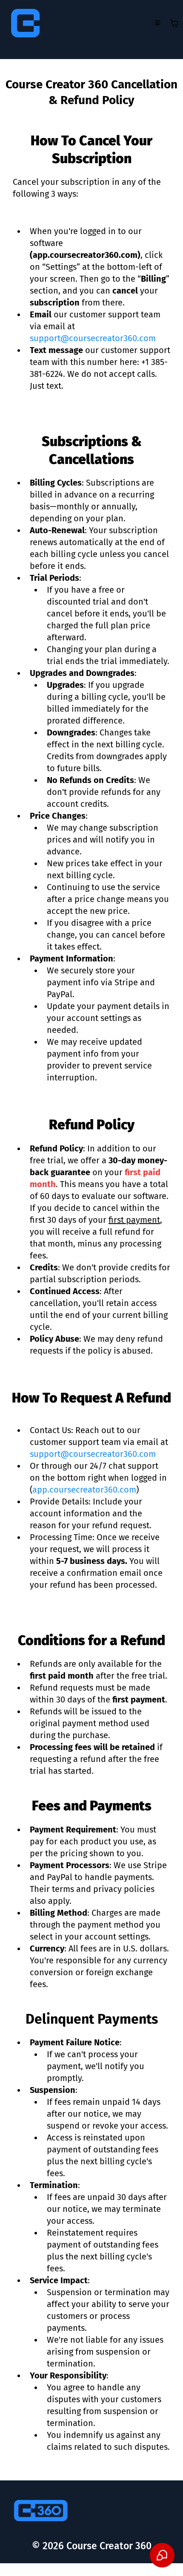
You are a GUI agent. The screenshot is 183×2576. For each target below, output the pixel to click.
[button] (157, 23)
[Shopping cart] (174, 23)
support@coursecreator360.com (93, 338)
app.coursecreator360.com (84, 1490)
